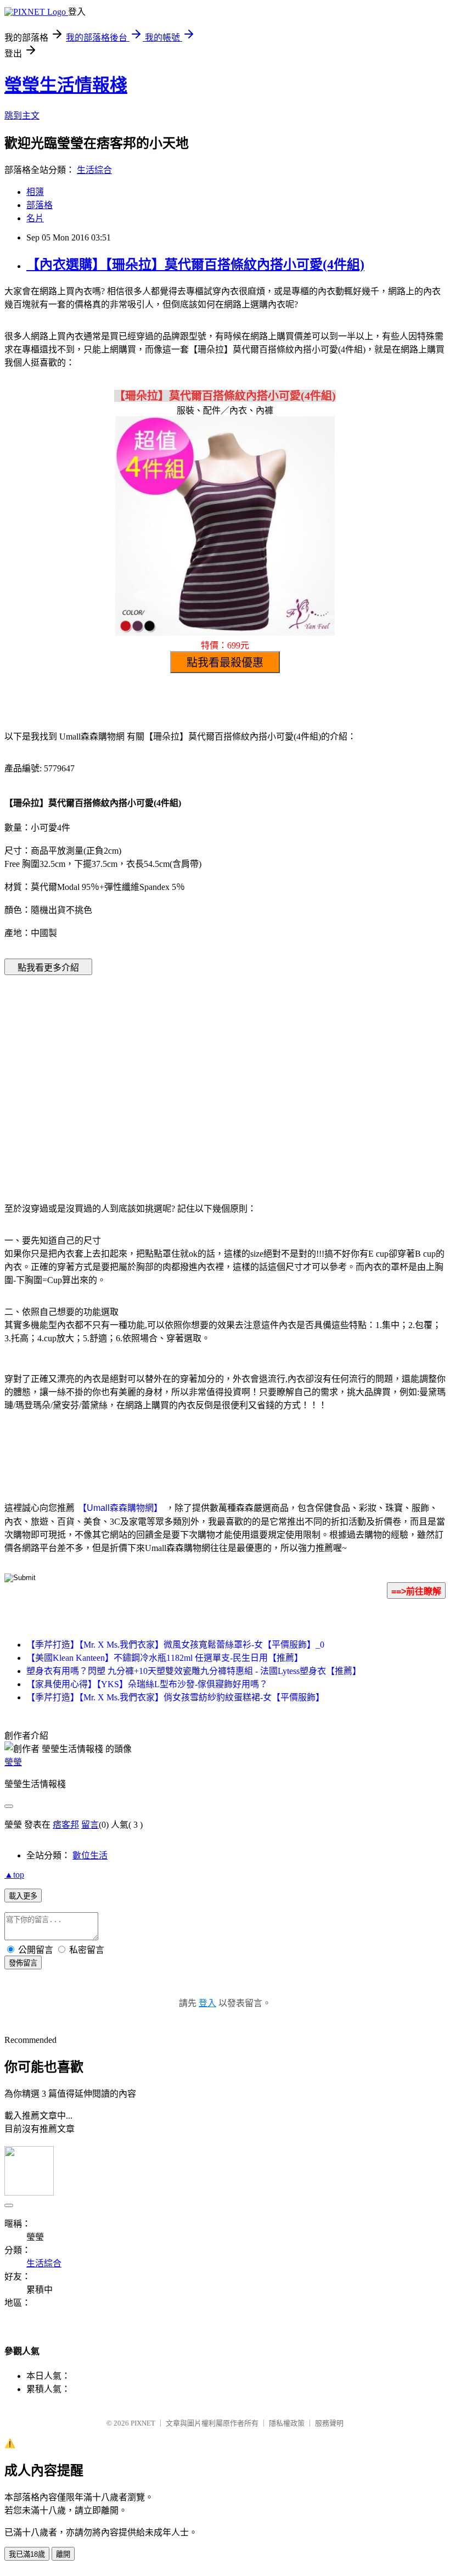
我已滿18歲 (27, 2554)
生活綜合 (94, 170)
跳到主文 (22, 116)
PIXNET (143, 2423)
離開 (63, 2554)
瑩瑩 (13, 1762)
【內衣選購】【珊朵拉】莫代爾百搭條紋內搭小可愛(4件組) (195, 265)
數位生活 (90, 1855)
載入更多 (23, 1896)
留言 (90, 1825)
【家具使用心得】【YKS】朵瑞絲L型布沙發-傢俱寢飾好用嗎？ (147, 1684)
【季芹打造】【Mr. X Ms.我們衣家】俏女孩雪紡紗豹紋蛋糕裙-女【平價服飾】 (175, 1697)
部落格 (40, 205)
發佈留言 (23, 1963)
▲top (14, 1875)
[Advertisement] (132, 1072)
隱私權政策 (287, 2423)
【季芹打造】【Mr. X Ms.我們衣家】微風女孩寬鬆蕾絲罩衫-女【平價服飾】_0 (175, 1645)
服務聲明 (329, 2423)
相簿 (35, 192)
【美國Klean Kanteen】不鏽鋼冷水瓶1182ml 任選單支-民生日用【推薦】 (165, 1658)
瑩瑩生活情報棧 (66, 85)
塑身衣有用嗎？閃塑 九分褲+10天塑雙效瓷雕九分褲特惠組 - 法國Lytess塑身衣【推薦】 (194, 1671)
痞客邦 (66, 1825)
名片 (35, 218)
